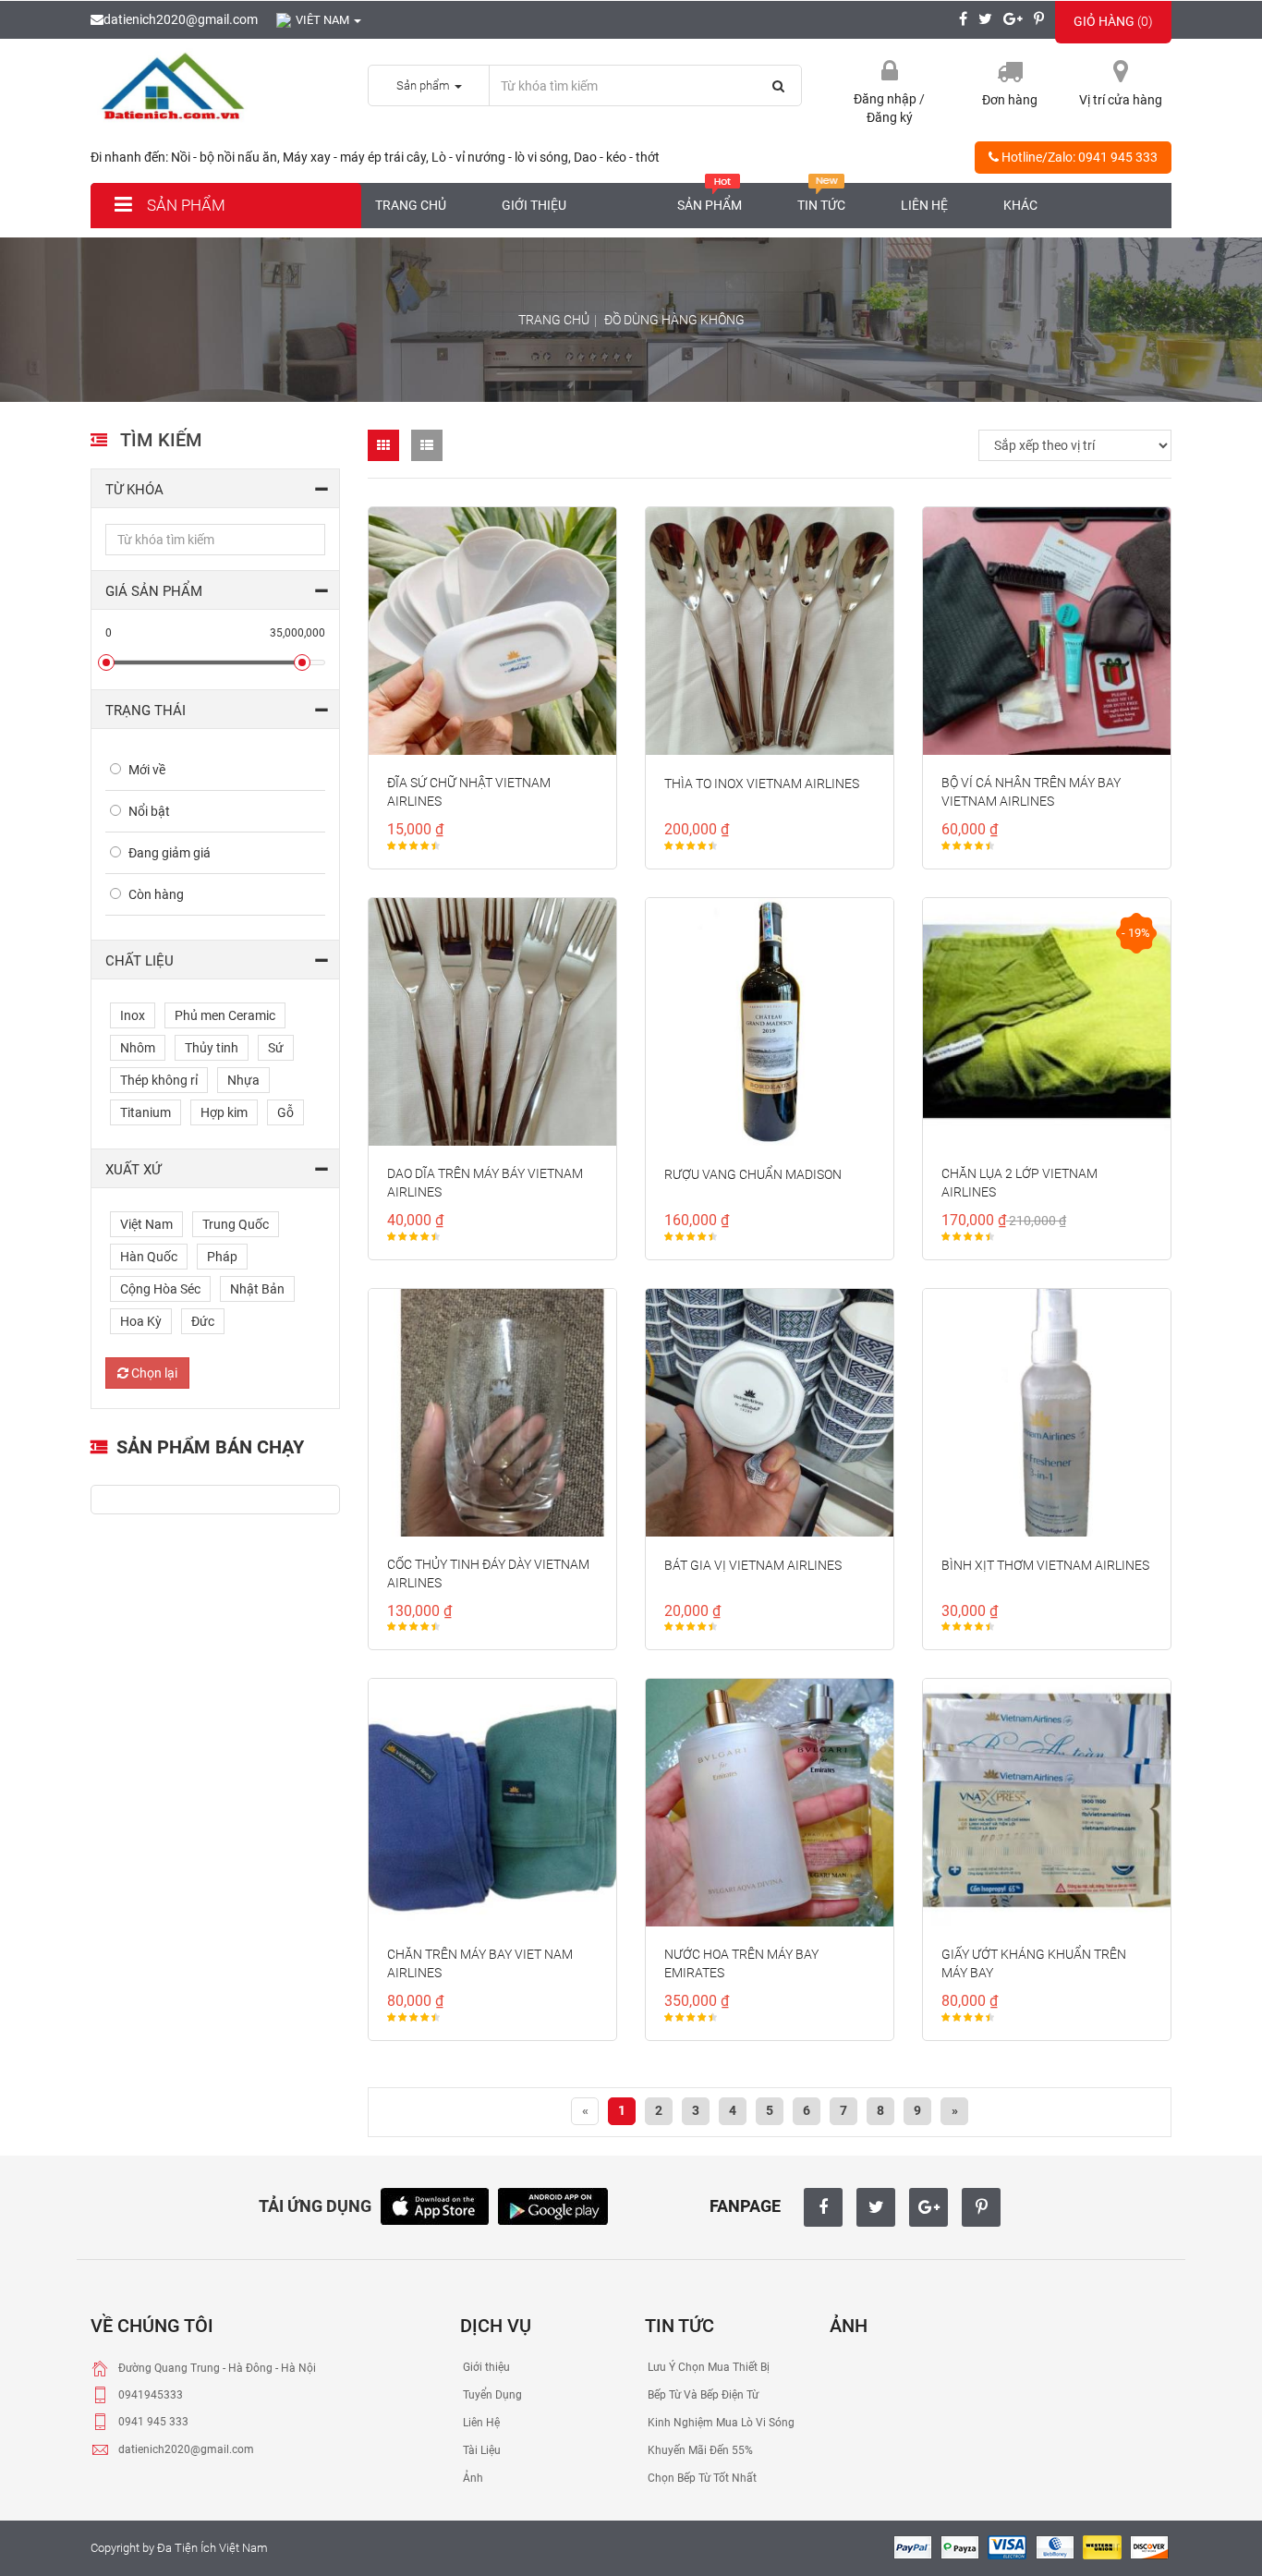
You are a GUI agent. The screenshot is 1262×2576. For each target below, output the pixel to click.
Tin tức (821, 205)
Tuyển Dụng (491, 2395)
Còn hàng (156, 894)
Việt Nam (146, 1224)
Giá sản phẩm (154, 591)
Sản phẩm (184, 205)
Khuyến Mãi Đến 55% (699, 2450)
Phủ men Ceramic (225, 1015)
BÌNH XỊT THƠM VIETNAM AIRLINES (1045, 1565)
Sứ (276, 1048)
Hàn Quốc (149, 1257)
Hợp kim (224, 1112)
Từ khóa (134, 490)
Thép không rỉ (159, 1080)
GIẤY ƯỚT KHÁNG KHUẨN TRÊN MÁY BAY (1034, 1963)
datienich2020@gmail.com (181, 19)
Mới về (147, 770)
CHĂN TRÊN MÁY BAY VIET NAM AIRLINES (480, 1963)
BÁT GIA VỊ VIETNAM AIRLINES (753, 1565)
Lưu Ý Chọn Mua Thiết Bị (707, 2367)
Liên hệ (924, 205)
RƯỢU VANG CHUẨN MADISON (753, 1174)
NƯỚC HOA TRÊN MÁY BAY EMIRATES (741, 1963)
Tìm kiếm (161, 440)
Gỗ (285, 1112)
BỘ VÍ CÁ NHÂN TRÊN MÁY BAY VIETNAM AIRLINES (1031, 792)
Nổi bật (149, 811)
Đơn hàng (1010, 100)
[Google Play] (553, 2205)
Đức (203, 1321)
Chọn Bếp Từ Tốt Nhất (701, 2478)
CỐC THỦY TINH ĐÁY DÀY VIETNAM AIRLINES (488, 1574)
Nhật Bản (257, 1289)
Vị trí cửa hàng (1121, 100)
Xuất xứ (133, 1170)
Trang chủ (411, 205)
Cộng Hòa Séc (160, 1289)
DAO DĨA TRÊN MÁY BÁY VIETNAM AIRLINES (485, 1183)
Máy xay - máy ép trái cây (354, 157)
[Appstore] (435, 2205)
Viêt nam (324, 20)
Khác (1020, 205)
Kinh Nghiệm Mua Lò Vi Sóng (720, 2423)
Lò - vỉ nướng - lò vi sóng (500, 157)
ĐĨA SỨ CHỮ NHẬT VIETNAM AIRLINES (469, 792)
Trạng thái (146, 711)
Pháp (222, 1257)
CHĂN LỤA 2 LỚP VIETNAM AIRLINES (1019, 1183)
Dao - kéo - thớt (617, 157)
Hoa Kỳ (141, 1321)
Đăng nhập (886, 99)
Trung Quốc (236, 1224)
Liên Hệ (480, 2423)
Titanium (146, 1112)
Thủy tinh (212, 1048)
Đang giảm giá (170, 853)
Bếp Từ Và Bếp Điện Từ (702, 2395)
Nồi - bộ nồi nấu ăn (224, 157)
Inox (133, 1015)
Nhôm (138, 1048)
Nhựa (243, 1080)
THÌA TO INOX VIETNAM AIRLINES (762, 784)
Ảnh (472, 2478)
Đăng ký (890, 117)
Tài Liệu (480, 2450)
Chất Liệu (140, 961)
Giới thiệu (534, 205)
